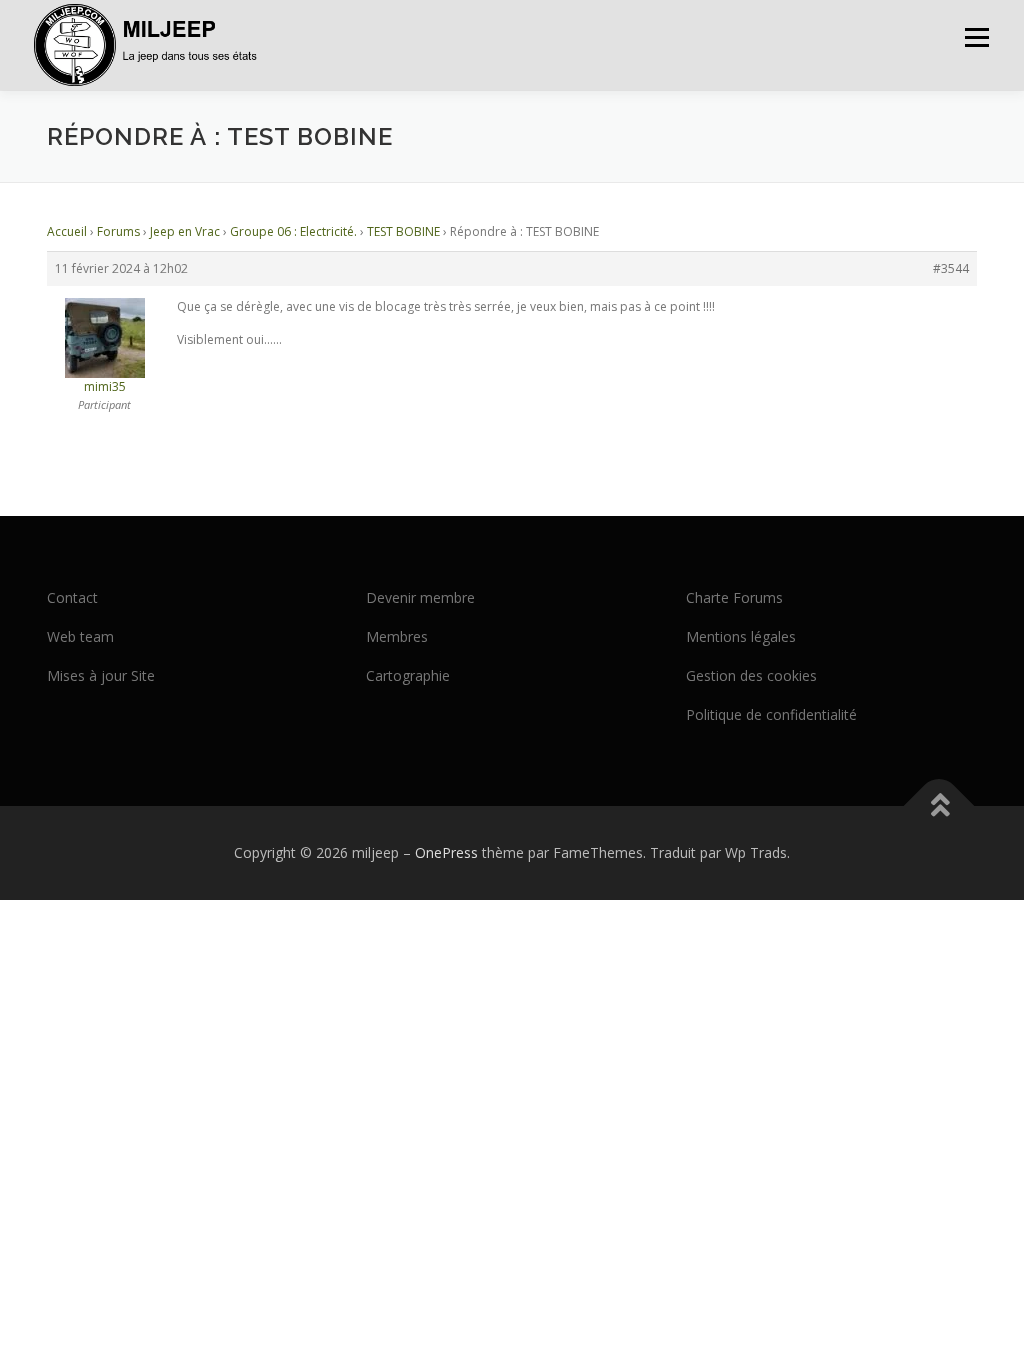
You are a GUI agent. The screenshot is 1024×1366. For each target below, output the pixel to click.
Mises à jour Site (101, 675)
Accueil (67, 231)
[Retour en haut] (939, 806)
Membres (397, 636)
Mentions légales (741, 636)
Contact (72, 597)
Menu (976, 37)
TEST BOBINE (403, 231)
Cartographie (408, 675)
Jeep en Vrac (185, 231)
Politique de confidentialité (771, 714)
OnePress (446, 852)
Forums (118, 231)
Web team (80, 636)
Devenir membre (420, 597)
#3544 (951, 268)
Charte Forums (734, 597)
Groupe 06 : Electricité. (293, 231)
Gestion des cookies (751, 675)
